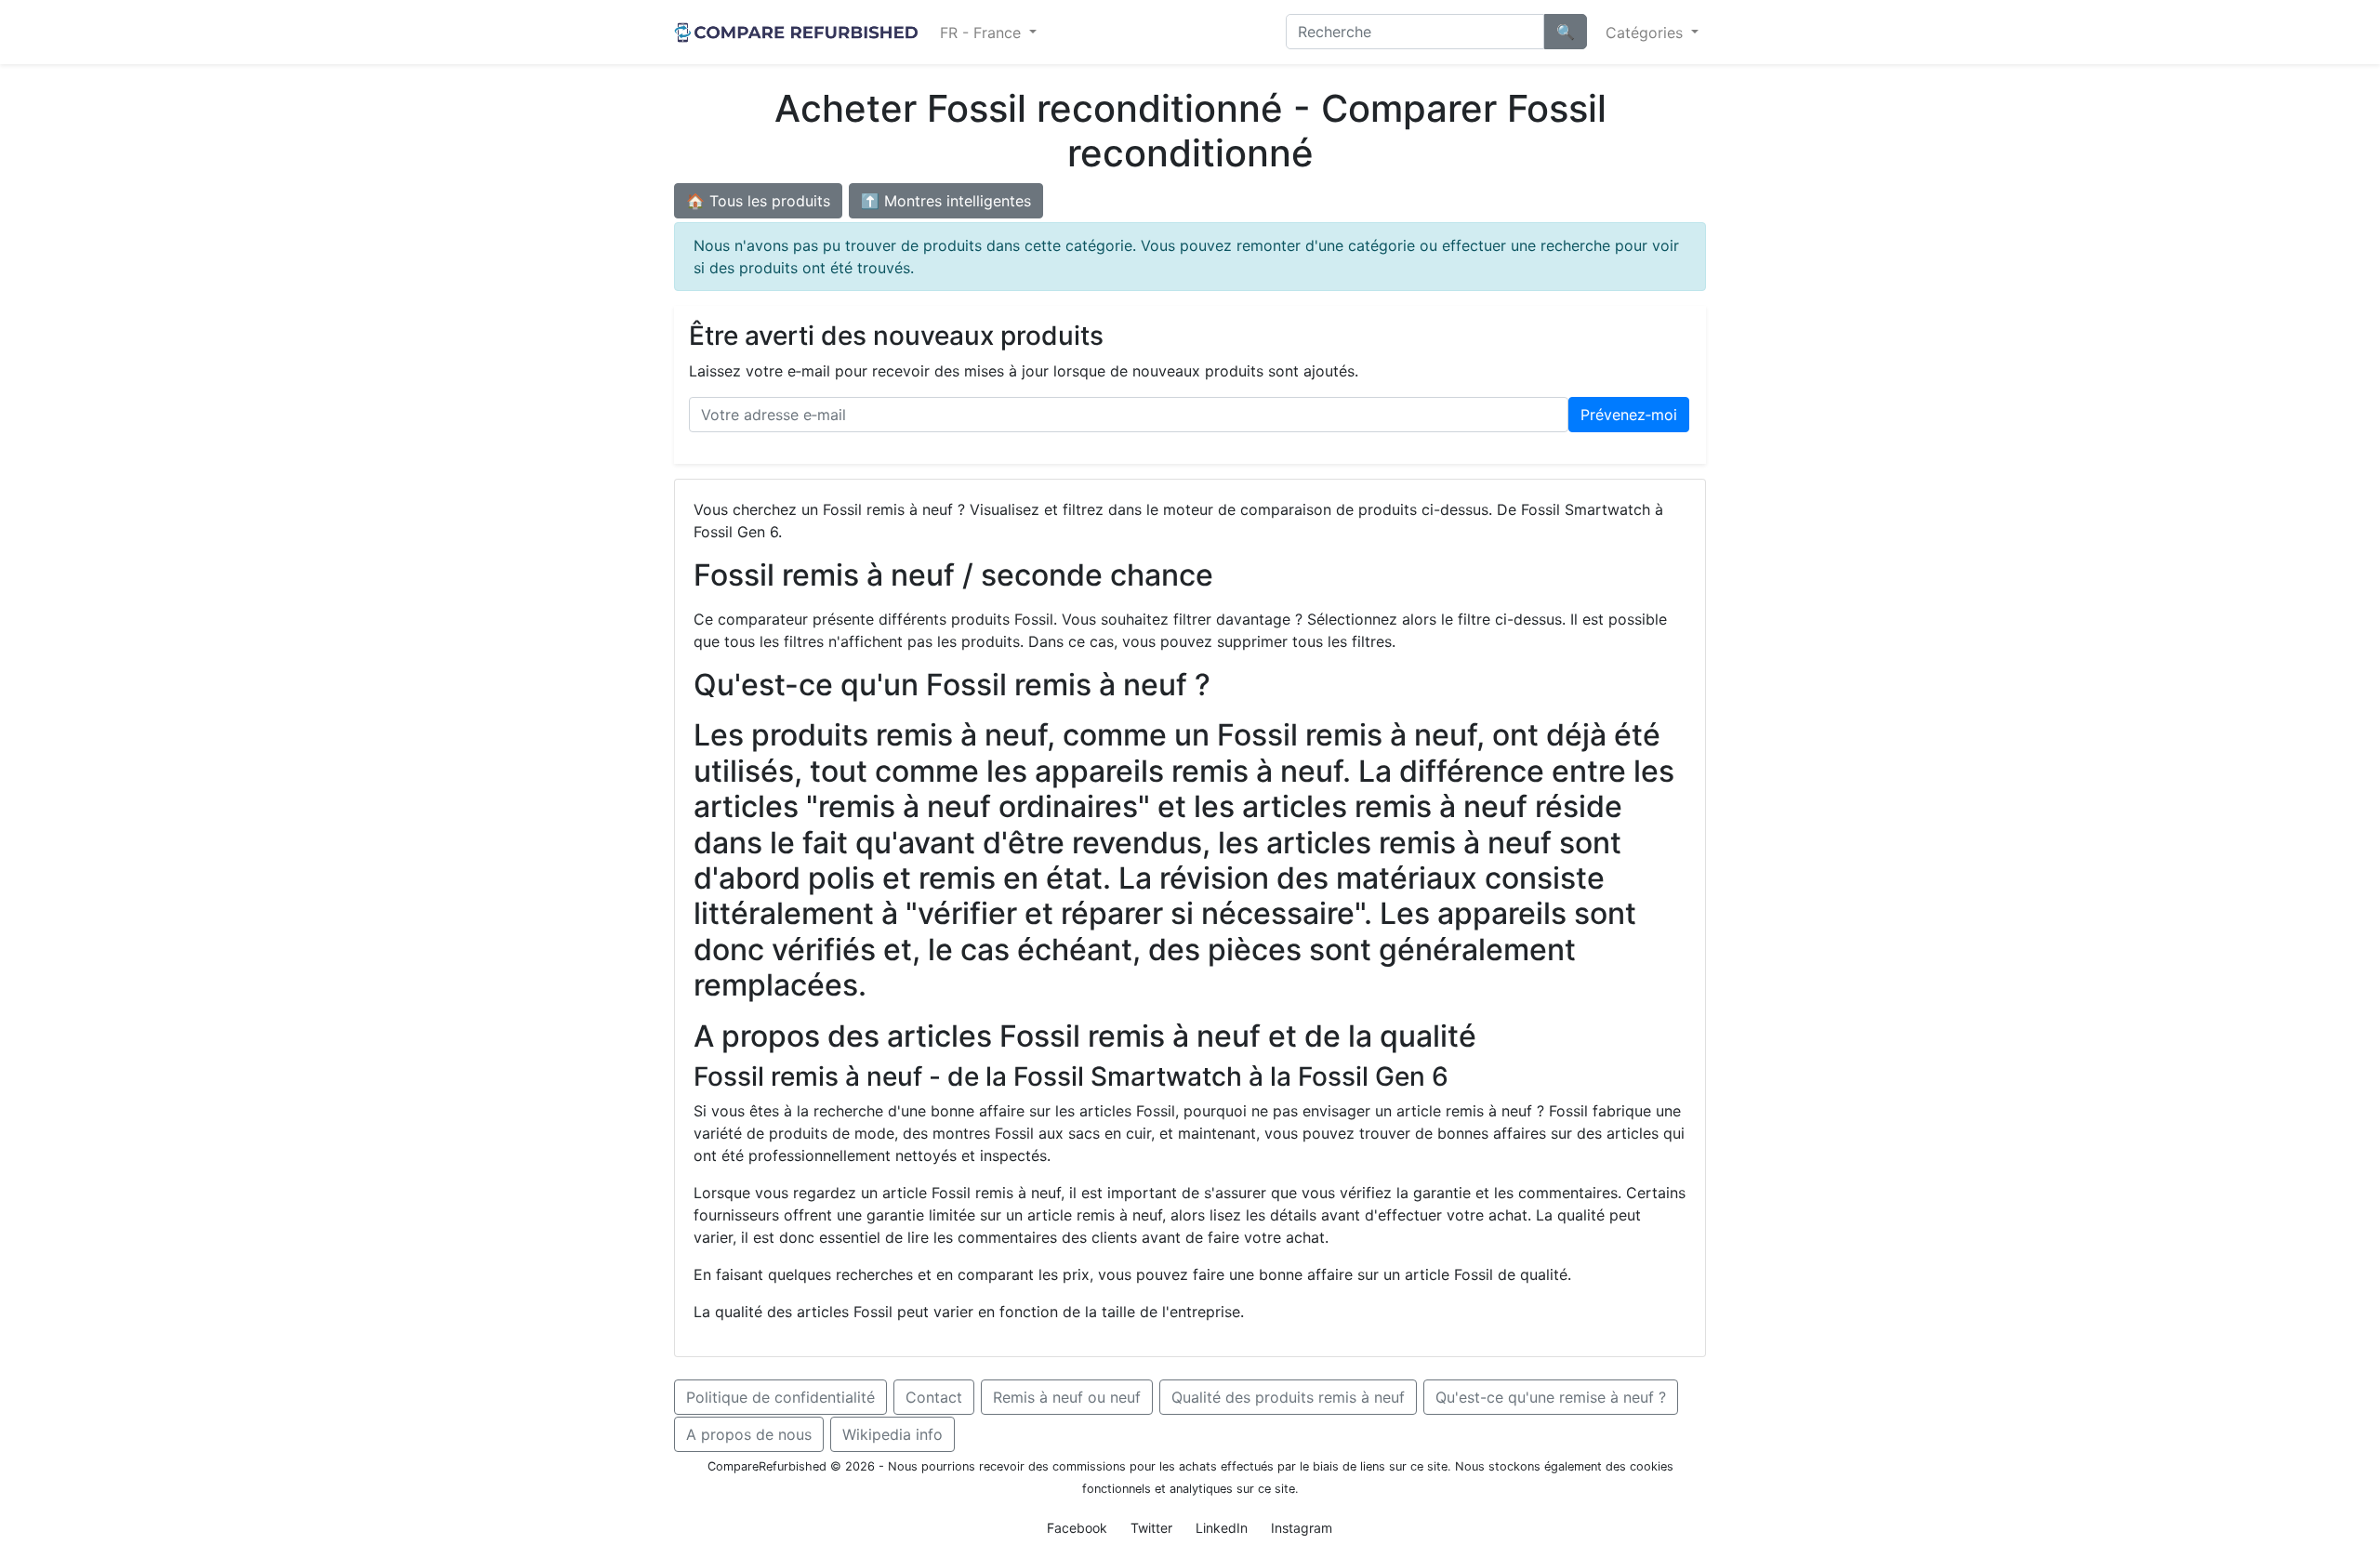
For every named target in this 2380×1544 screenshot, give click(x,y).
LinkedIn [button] (1222, 1528)
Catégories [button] (1646, 33)
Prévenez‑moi (1629, 415)
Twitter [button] (1151, 1528)
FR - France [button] (983, 33)
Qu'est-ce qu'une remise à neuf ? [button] (1551, 1397)
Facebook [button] (1077, 1528)
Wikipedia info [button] (892, 1434)
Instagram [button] (1302, 1528)
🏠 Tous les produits (758, 201)
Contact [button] (934, 1397)
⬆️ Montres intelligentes (946, 201)
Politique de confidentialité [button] (780, 1397)
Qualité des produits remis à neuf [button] (1288, 1397)
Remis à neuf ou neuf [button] (1067, 1397)
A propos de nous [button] (749, 1434)
